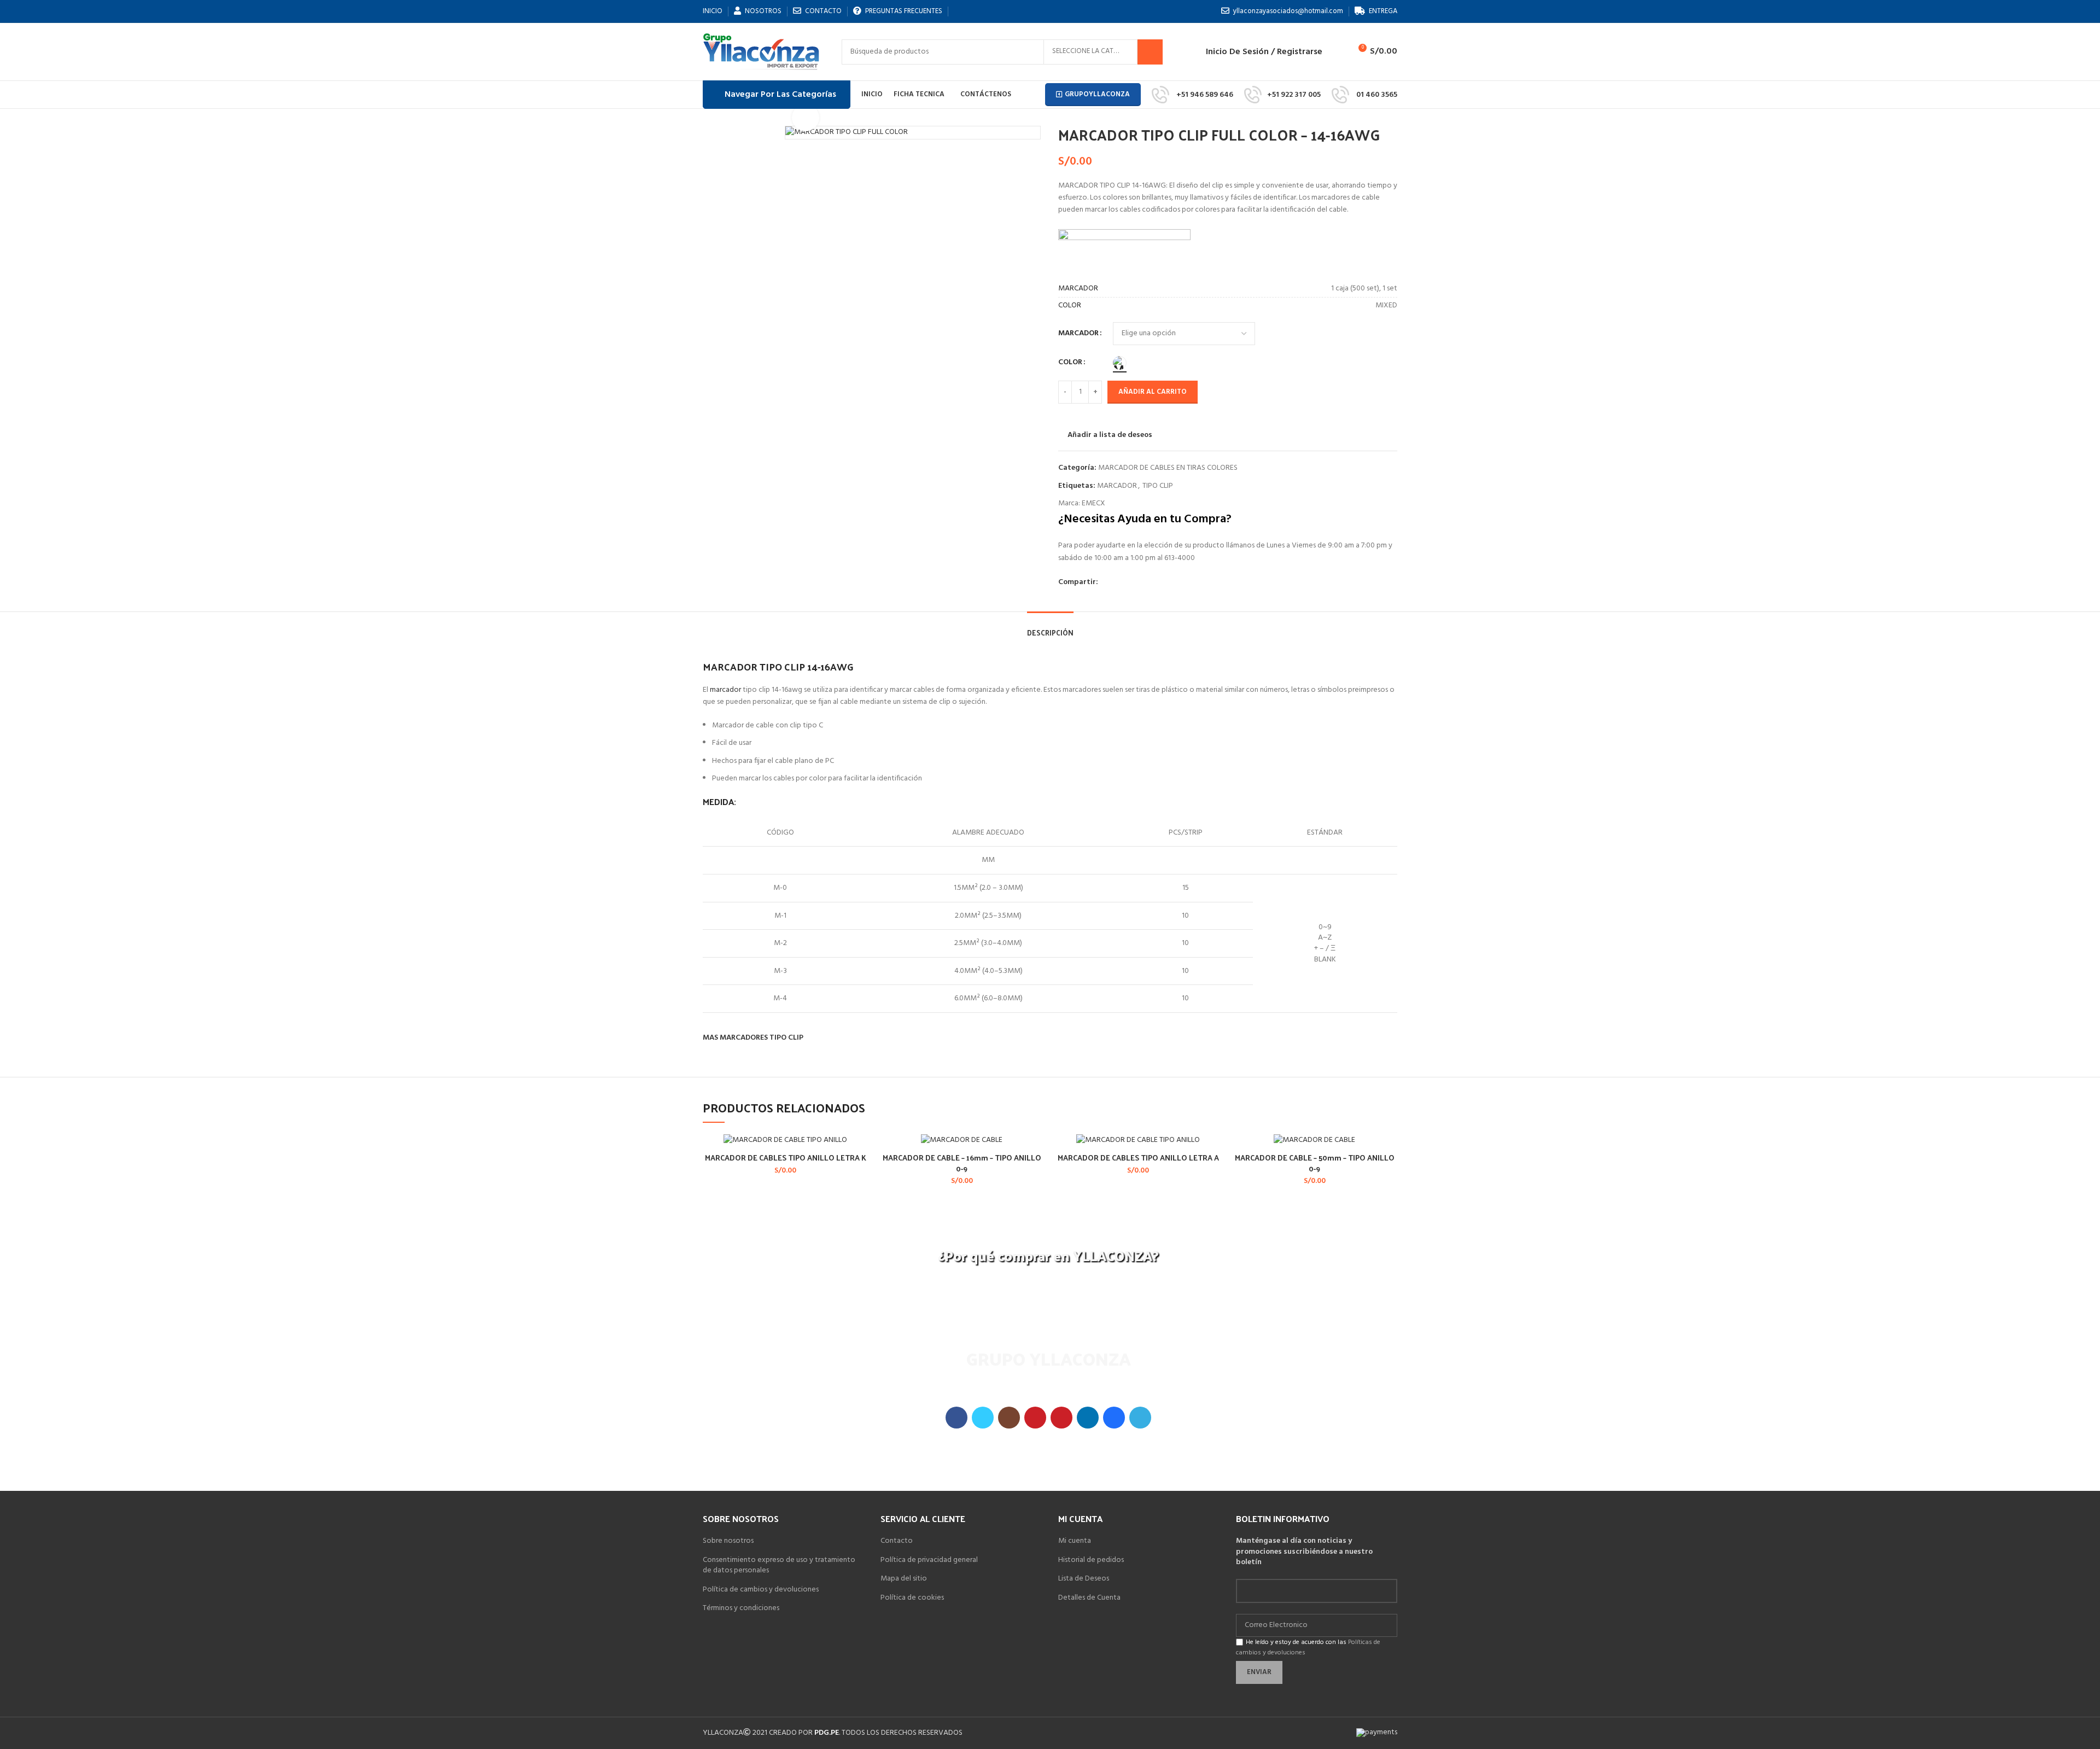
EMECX (1093, 503)
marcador (725, 690)
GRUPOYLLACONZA (1097, 94)
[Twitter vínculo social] (983, 1418)
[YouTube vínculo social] (1035, 1418)
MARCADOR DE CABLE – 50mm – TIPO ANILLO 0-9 (1315, 1163)
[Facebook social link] (1107, 582)
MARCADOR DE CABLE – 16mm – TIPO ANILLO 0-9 (962, 1163)
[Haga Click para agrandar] (806, 118)
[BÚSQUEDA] (1150, 52)
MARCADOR (1078, 334)
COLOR (1070, 363)
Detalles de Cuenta (1089, 1598)
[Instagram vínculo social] (1009, 1418)
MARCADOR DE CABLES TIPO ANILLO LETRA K (786, 1158)
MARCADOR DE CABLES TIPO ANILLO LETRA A (1138, 1158)
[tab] (1050, 627)
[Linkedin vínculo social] (1088, 1418)
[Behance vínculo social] (1114, 1418)
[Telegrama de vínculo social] (1140, 1418)
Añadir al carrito (1153, 392)
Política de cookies (912, 1598)
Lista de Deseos (1084, 1579)
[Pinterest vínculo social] (1061, 1418)
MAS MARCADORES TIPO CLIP (753, 1038)
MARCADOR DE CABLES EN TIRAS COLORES (1168, 468)
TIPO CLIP (1158, 486)
